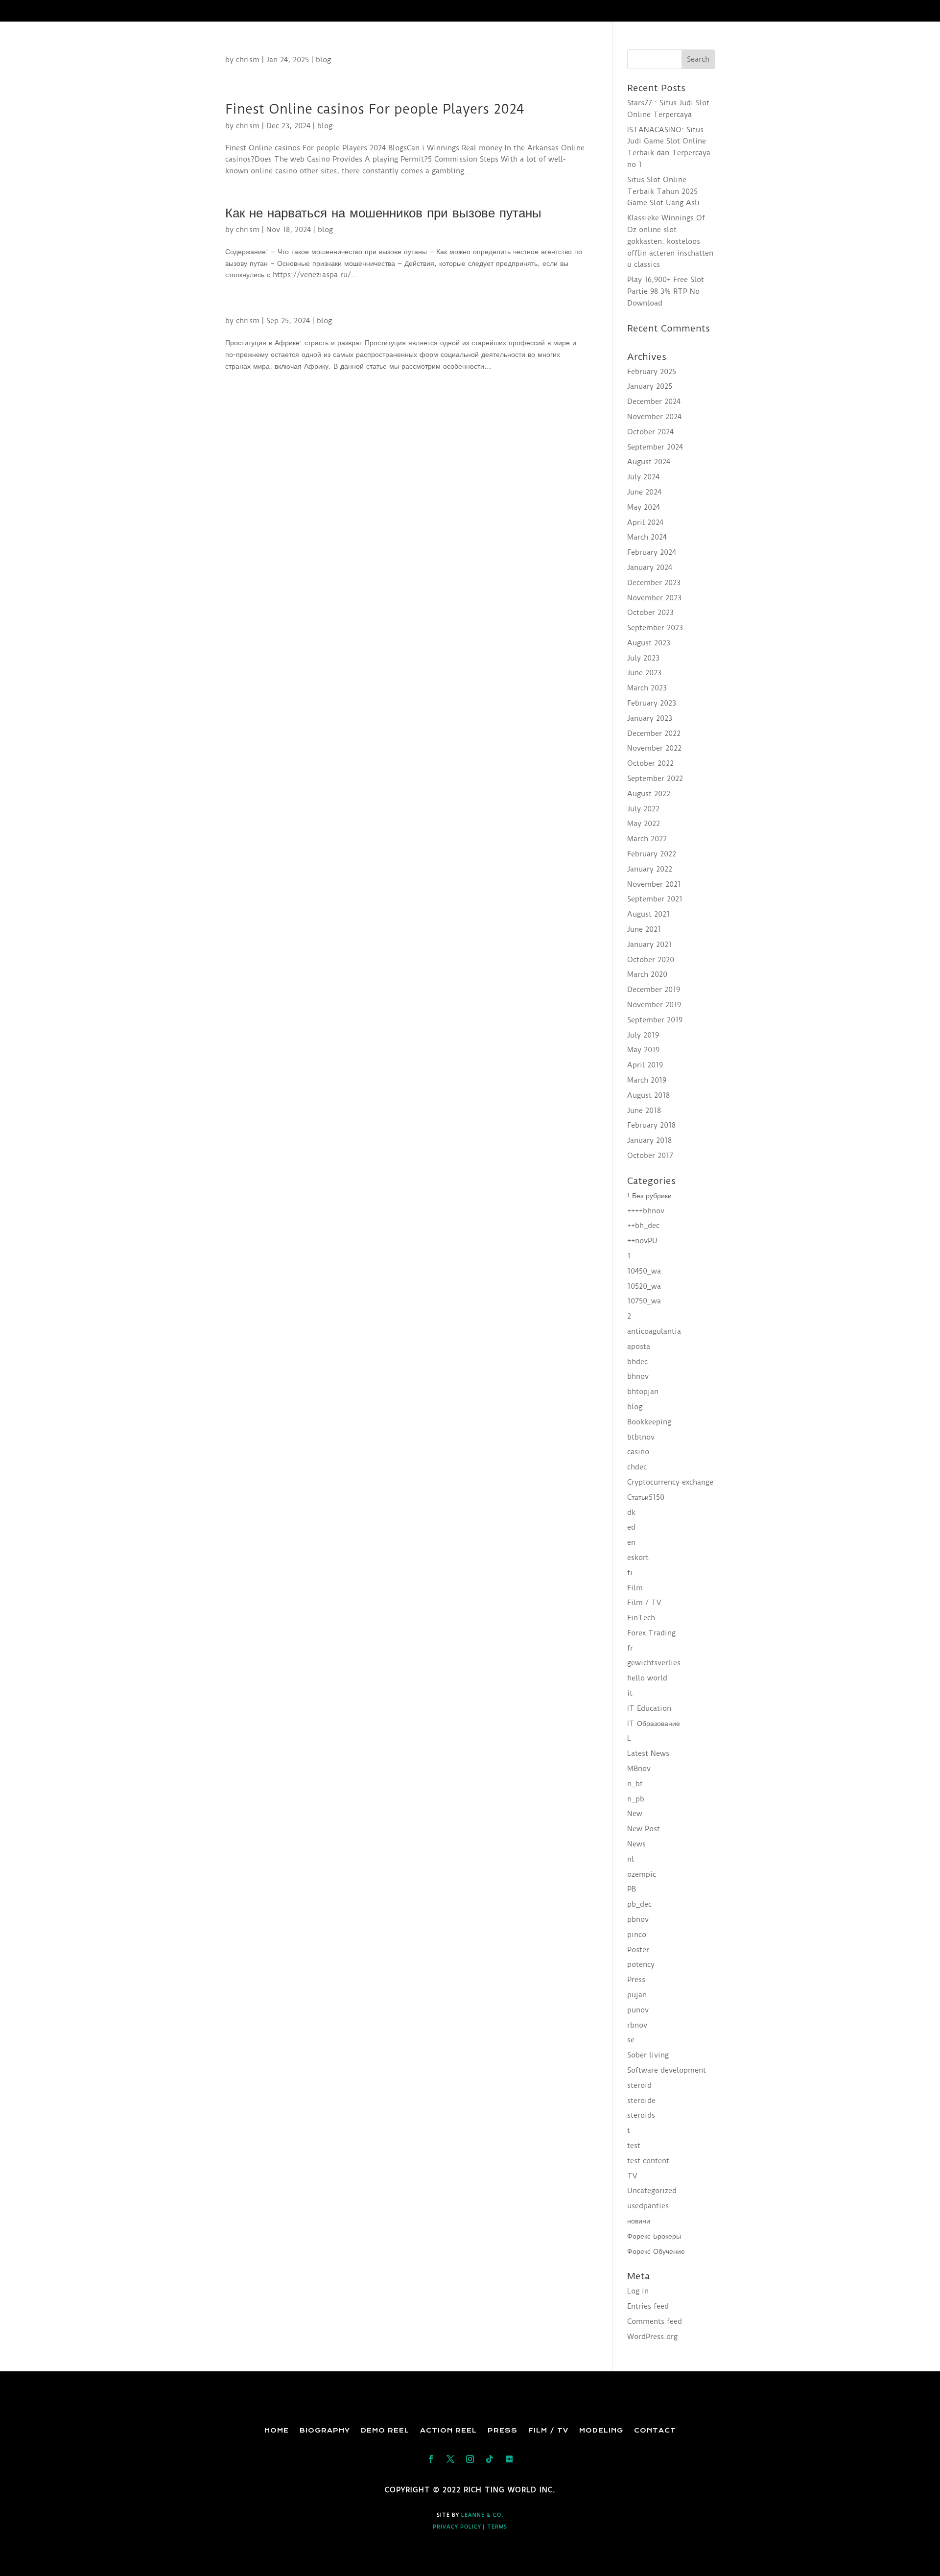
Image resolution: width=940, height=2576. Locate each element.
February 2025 (652, 372)
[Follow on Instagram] (470, 2459)
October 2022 (650, 763)
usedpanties (648, 2206)
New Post (644, 1829)
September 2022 (655, 779)
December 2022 (654, 733)
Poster (638, 1950)
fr (630, 1648)
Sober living (648, 2055)
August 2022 (649, 794)
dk (631, 1513)
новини (639, 2221)
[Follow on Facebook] (431, 2459)
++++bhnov (646, 1211)
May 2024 (644, 507)
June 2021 (644, 929)
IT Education (649, 1708)
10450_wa (644, 1271)
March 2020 (647, 974)
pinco (637, 1935)
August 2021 (648, 914)
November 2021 (654, 884)
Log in (638, 2291)
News (636, 1844)
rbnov (637, 2025)
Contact (655, 2430)
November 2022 (654, 748)
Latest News (648, 1753)
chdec (637, 1467)
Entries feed (648, 2306)
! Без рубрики (649, 1196)
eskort (638, 1558)
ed (631, 1527)
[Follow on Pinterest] (509, 2459)
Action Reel (448, 2430)
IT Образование (654, 1724)
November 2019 (654, 1005)
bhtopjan (643, 1392)
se (631, 2040)
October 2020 (651, 960)
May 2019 (643, 1050)
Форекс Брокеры (654, 2236)
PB (632, 1889)
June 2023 (644, 673)
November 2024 (654, 417)
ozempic (642, 1874)
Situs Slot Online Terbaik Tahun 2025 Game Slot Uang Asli (663, 191)
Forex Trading (651, 1633)
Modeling (601, 2430)
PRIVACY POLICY (457, 2527)
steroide (641, 2101)
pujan (637, 1995)
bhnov (638, 1376)
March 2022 (647, 839)
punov (638, 2010)
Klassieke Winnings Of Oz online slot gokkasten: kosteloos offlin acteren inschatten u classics (670, 241)
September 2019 (655, 1020)
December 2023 (654, 583)
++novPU (642, 1241)
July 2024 (643, 477)
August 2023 (649, 643)
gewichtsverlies (654, 1663)
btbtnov (641, 1437)
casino (638, 1452)
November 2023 (654, 598)
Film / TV (644, 1603)
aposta (639, 1347)
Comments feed (655, 2321)
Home (277, 2430)
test (634, 2146)
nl (631, 1859)
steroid (639, 2085)
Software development (667, 2070)
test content (648, 2161)
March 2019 (647, 1080)
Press (636, 1980)
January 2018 (649, 1140)
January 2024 (650, 567)
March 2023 (647, 688)
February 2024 (652, 552)
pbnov (638, 1919)
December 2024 (654, 402)
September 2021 (655, 899)
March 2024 (647, 537)
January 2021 (649, 945)
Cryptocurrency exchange (670, 1482)
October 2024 (650, 432)
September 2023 (655, 628)
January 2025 (650, 386)
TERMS (497, 2527)
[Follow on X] (450, 2459)
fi (630, 1573)
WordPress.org (652, 2337)
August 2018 (648, 1095)
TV (632, 2176)
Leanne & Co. (482, 2515)
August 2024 (649, 462)
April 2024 (645, 522)
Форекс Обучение (656, 2251)
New (635, 1814)
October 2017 (650, 1156)
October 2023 (650, 613)
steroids (641, 2115)
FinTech (641, 1618)
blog (323, 60)
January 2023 (650, 718)
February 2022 (652, 854)
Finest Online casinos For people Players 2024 (375, 109)
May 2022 (644, 824)
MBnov (639, 1769)
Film (635, 1588)
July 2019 (643, 1035)
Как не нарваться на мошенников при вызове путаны (383, 213)
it (630, 1693)
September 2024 (655, 447)
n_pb (636, 1799)
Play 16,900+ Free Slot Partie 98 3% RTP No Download (666, 291)
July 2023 (643, 658)
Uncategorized (652, 2191)
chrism (248, 60)
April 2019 (645, 1065)
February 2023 (652, 703)
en (631, 1542)
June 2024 (644, 492)
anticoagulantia (654, 1331)
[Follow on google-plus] (490, 2459)
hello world (647, 1678)
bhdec (637, 1362)
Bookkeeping (649, 1422)
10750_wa (644, 1301)
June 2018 (644, 1111)
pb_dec (639, 1904)
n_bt (635, 1784)
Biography (325, 2430)
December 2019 (654, 990)
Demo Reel (385, 2430)
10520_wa (644, 1286)
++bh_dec (643, 1226)
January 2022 (650, 869)
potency (641, 1964)
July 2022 (643, 809)
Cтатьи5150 (646, 1497)
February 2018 (651, 1125)
